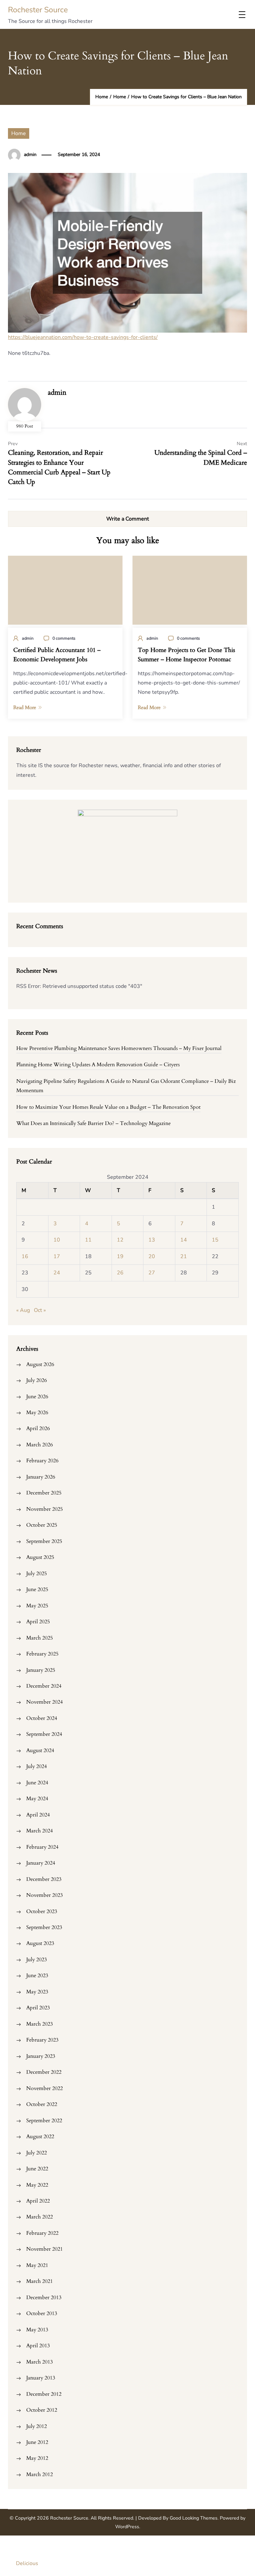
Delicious (27, 2563)
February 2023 (42, 2040)
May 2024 (37, 1799)
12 (120, 1240)
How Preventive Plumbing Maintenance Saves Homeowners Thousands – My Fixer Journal (119, 1048)
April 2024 (38, 1815)
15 (215, 1240)
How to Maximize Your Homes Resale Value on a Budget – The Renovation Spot (108, 1107)
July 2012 (37, 2426)
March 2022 (40, 2217)
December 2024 (44, 1686)
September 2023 (44, 1927)
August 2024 (40, 1750)
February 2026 (42, 1461)
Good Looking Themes (194, 2518)
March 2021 (40, 2281)
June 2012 (37, 2442)
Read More (25, 707)
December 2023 (44, 1879)
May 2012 (37, 2458)
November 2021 (44, 2249)
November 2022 (44, 2088)
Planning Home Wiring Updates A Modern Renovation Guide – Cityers (98, 1065)
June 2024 (37, 1783)
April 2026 (38, 1428)
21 (184, 1256)
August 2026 (40, 1364)
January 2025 (41, 1670)
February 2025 (42, 1654)
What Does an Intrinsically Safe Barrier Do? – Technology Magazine (93, 1123)
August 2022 (40, 2136)
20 (152, 1256)
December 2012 (44, 2394)
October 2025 (42, 1525)
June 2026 (37, 1397)
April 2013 (38, 2346)
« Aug (23, 1310)
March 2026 (40, 1445)
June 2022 (37, 2169)
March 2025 (40, 1638)
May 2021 (37, 2265)
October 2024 (42, 1718)
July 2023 (37, 1960)
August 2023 (40, 1943)
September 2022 (44, 2121)
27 (152, 1273)
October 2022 (42, 2104)
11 (88, 1240)
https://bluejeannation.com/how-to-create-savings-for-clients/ (83, 337)
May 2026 (37, 1412)
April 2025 (38, 1622)
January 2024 (41, 1863)
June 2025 (37, 1589)
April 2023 (38, 2008)
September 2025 (44, 1541)
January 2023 (41, 2056)
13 (152, 1240)
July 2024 (37, 1766)
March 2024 (40, 1831)
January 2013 (41, 2378)
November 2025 (44, 1509)
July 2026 (37, 1380)
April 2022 (38, 2201)
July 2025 (37, 1573)
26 (120, 1273)
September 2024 (44, 1734)
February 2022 (42, 2233)
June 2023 (37, 1975)
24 (57, 1273)
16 (25, 1256)
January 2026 (41, 1477)
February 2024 (42, 1847)
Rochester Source (38, 10)
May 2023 (37, 1992)
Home (19, 133)
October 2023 (42, 1911)
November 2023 (44, 1895)
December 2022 (44, 2072)
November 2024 (44, 1702)
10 (57, 1240)
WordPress (127, 2527)
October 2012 (42, 2410)
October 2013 (42, 2313)
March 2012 (40, 2474)
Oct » (40, 1310)
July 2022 (37, 2153)
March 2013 (40, 2362)
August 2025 (40, 1557)
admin (30, 155)
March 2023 (40, 2024)
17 (57, 1256)
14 (184, 1240)
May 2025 (37, 1606)
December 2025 (44, 1493)
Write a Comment (128, 519)
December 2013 (44, 2297)
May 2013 (37, 2330)
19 (120, 1256)
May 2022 (37, 2185)
